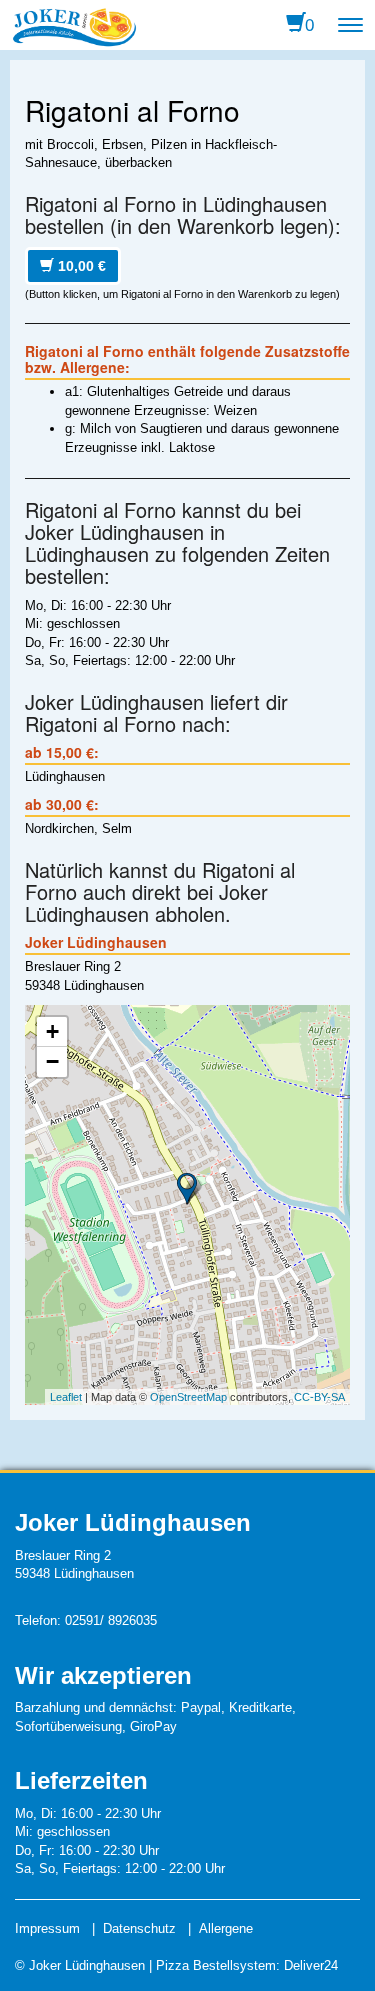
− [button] (52, 1061)
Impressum (47, 1928)
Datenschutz (139, 1928)
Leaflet (66, 1397)
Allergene (226, 1928)
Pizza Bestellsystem (216, 1965)
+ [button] (52, 1031)
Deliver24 (311, 1965)
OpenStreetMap (188, 1397)
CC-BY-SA (319, 1397)
